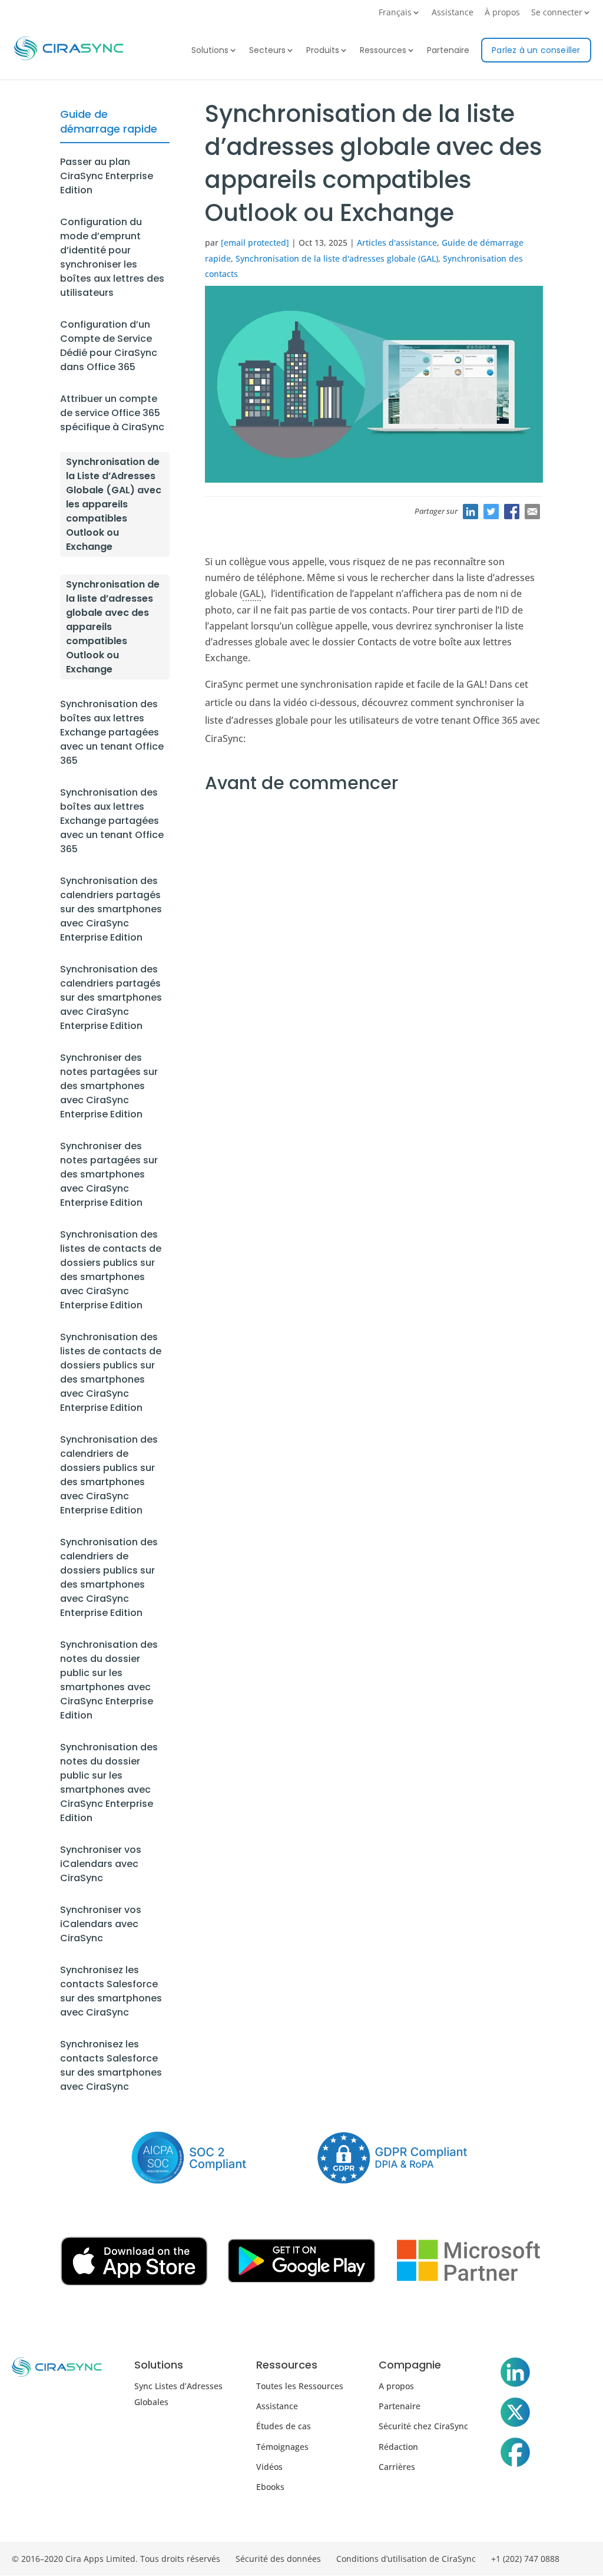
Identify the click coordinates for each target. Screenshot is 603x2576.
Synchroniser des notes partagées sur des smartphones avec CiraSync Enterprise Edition (109, 1086)
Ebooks (270, 2487)
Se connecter (557, 13)
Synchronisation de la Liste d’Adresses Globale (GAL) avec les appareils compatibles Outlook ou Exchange (114, 504)
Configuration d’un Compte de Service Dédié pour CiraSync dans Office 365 (109, 346)
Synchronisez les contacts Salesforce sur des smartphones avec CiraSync (111, 1991)
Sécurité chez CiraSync (423, 2426)
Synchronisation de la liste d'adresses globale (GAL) (337, 258)
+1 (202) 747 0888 (525, 2559)
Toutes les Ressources (300, 2386)
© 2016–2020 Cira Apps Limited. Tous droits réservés (116, 2559)
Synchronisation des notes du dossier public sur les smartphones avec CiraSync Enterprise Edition (109, 1680)
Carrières (397, 2467)
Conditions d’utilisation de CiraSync (406, 2559)
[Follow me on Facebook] (515, 2455)
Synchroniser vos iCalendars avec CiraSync (101, 1864)
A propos (396, 2386)
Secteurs (267, 51)
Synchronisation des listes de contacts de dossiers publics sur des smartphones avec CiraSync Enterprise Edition (111, 1270)
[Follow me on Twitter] (515, 2415)
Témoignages (282, 2447)
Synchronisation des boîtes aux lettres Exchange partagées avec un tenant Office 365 (112, 732)
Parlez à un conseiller (536, 50)
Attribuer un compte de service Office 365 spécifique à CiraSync (112, 413)
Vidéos (269, 2467)
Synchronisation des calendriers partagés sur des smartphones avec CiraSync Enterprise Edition (111, 909)
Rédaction (398, 2447)
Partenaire (448, 51)
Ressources (383, 51)
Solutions (210, 51)
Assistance (453, 13)
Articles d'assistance (397, 243)
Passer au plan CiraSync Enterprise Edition (107, 176)
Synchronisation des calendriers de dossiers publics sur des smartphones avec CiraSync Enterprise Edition (109, 1475)
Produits (323, 51)
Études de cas (284, 2426)
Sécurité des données (278, 2559)
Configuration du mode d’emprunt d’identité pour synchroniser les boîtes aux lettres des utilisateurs (112, 257)
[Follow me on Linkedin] (515, 2374)
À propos (502, 13)
